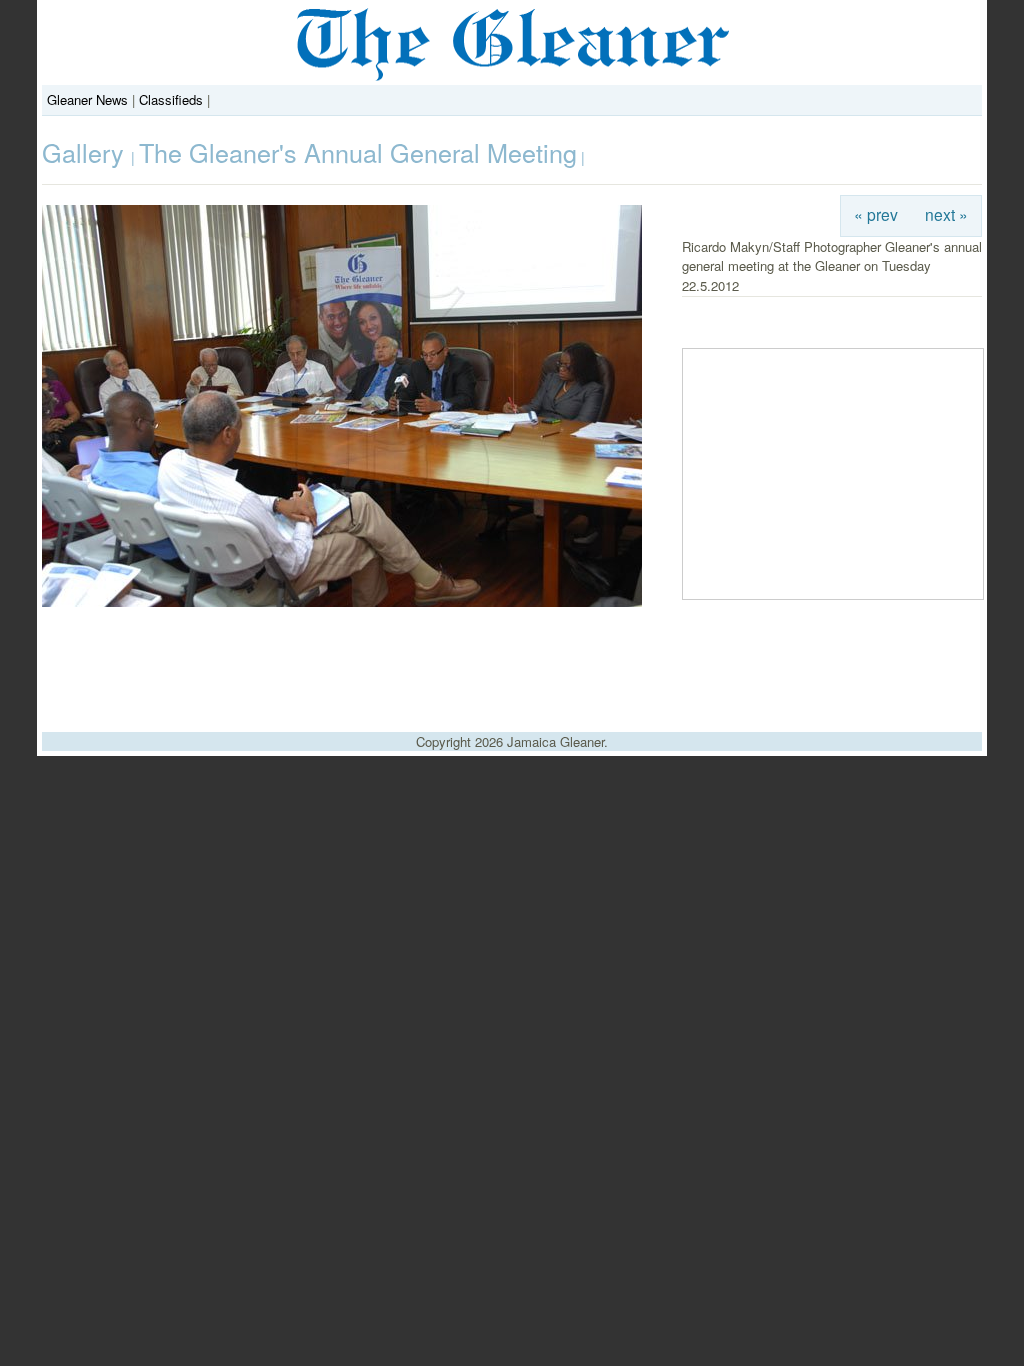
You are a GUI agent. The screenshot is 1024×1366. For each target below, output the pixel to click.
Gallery (86, 152)
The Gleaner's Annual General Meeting (358, 152)
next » (946, 214)
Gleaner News (87, 99)
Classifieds (171, 99)
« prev (876, 214)
